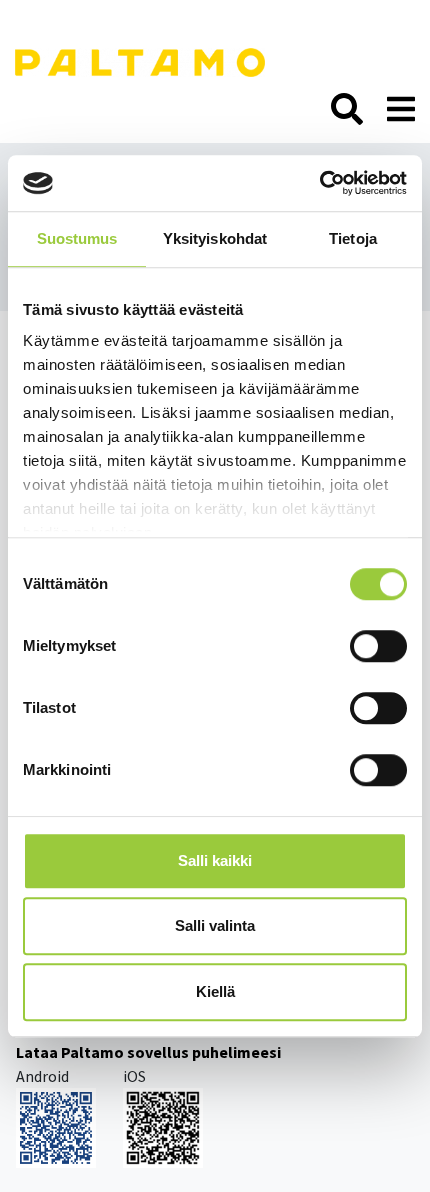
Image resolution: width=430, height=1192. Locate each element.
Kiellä (215, 991)
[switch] (378, 646)
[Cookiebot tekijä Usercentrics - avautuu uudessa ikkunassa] (319, 183)
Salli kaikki (215, 860)
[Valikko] (401, 110)
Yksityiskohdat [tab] (215, 238)
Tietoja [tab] (353, 238)
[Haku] (347, 110)
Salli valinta (215, 925)
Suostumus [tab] (77, 238)
